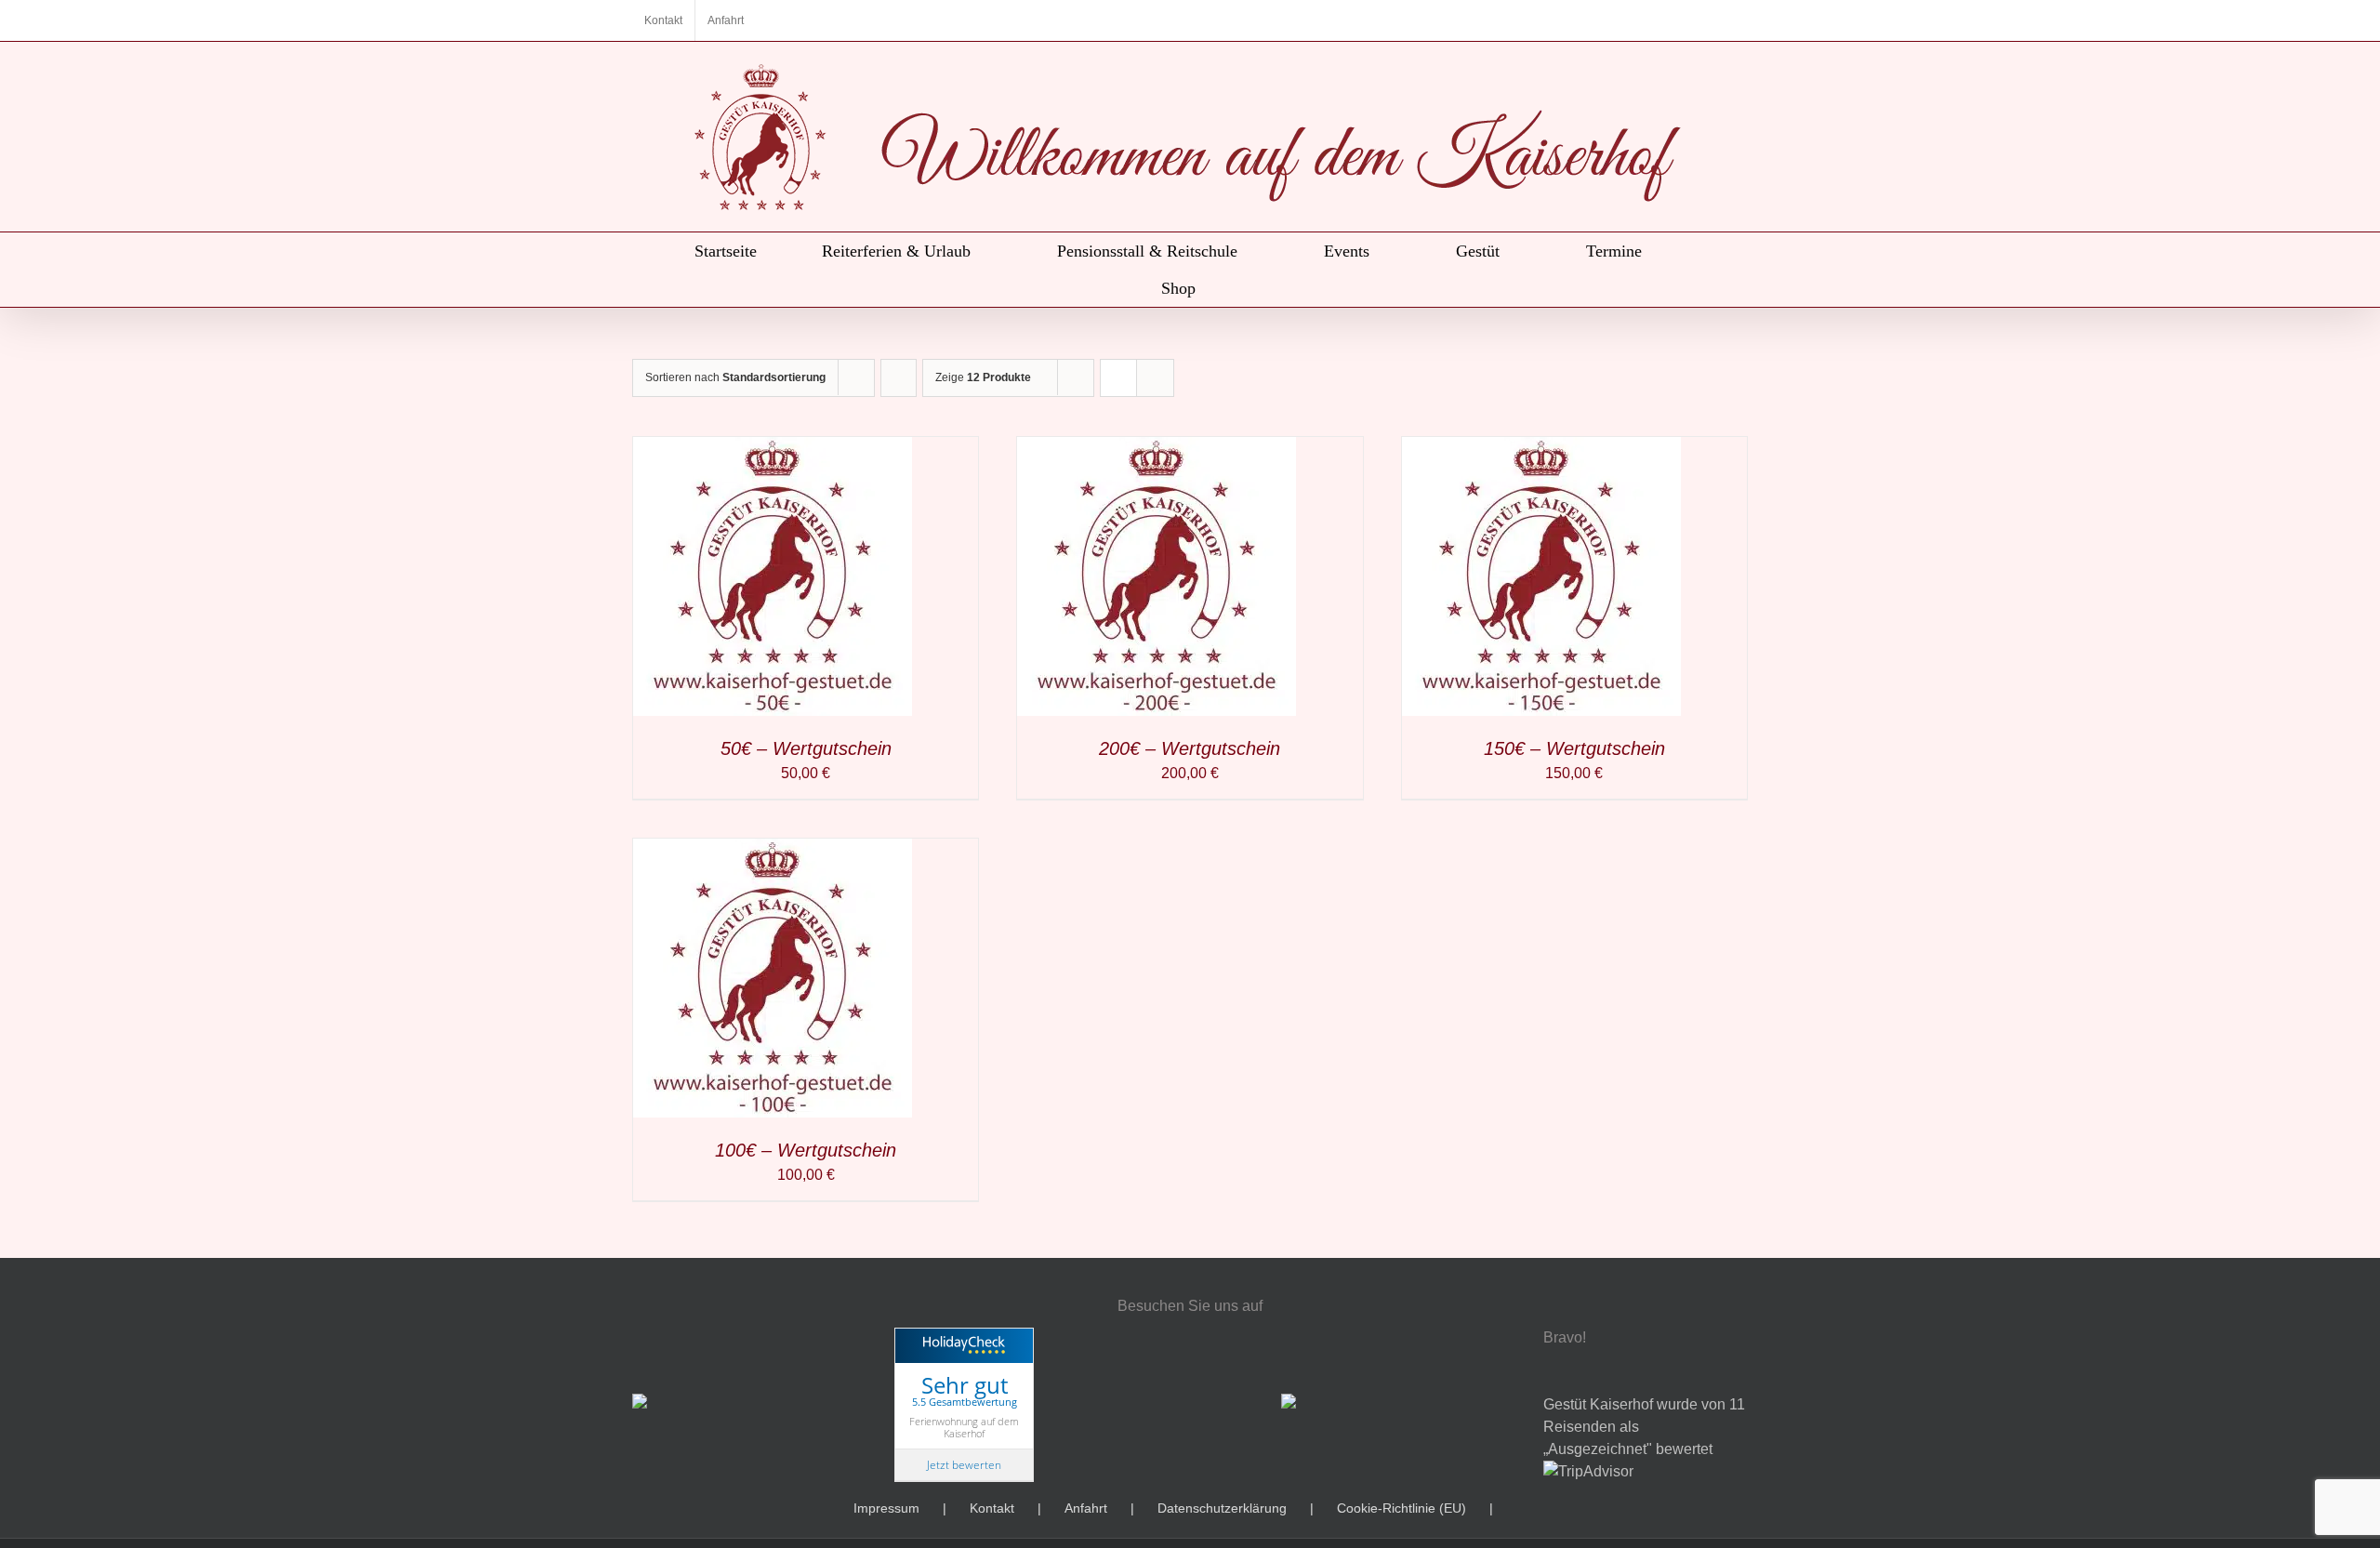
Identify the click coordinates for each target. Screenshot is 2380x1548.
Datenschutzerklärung (1222, 1508)
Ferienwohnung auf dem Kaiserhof (964, 1427)
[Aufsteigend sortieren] (899, 378)
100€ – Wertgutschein (806, 1150)
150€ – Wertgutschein (1574, 748)
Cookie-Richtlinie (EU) (1402, 1508)
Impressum (886, 1508)
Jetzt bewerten (964, 1465)
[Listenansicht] (1155, 378)
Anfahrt (1086, 1508)
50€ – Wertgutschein (806, 748)
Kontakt (992, 1508)
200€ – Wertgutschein (1190, 748)
